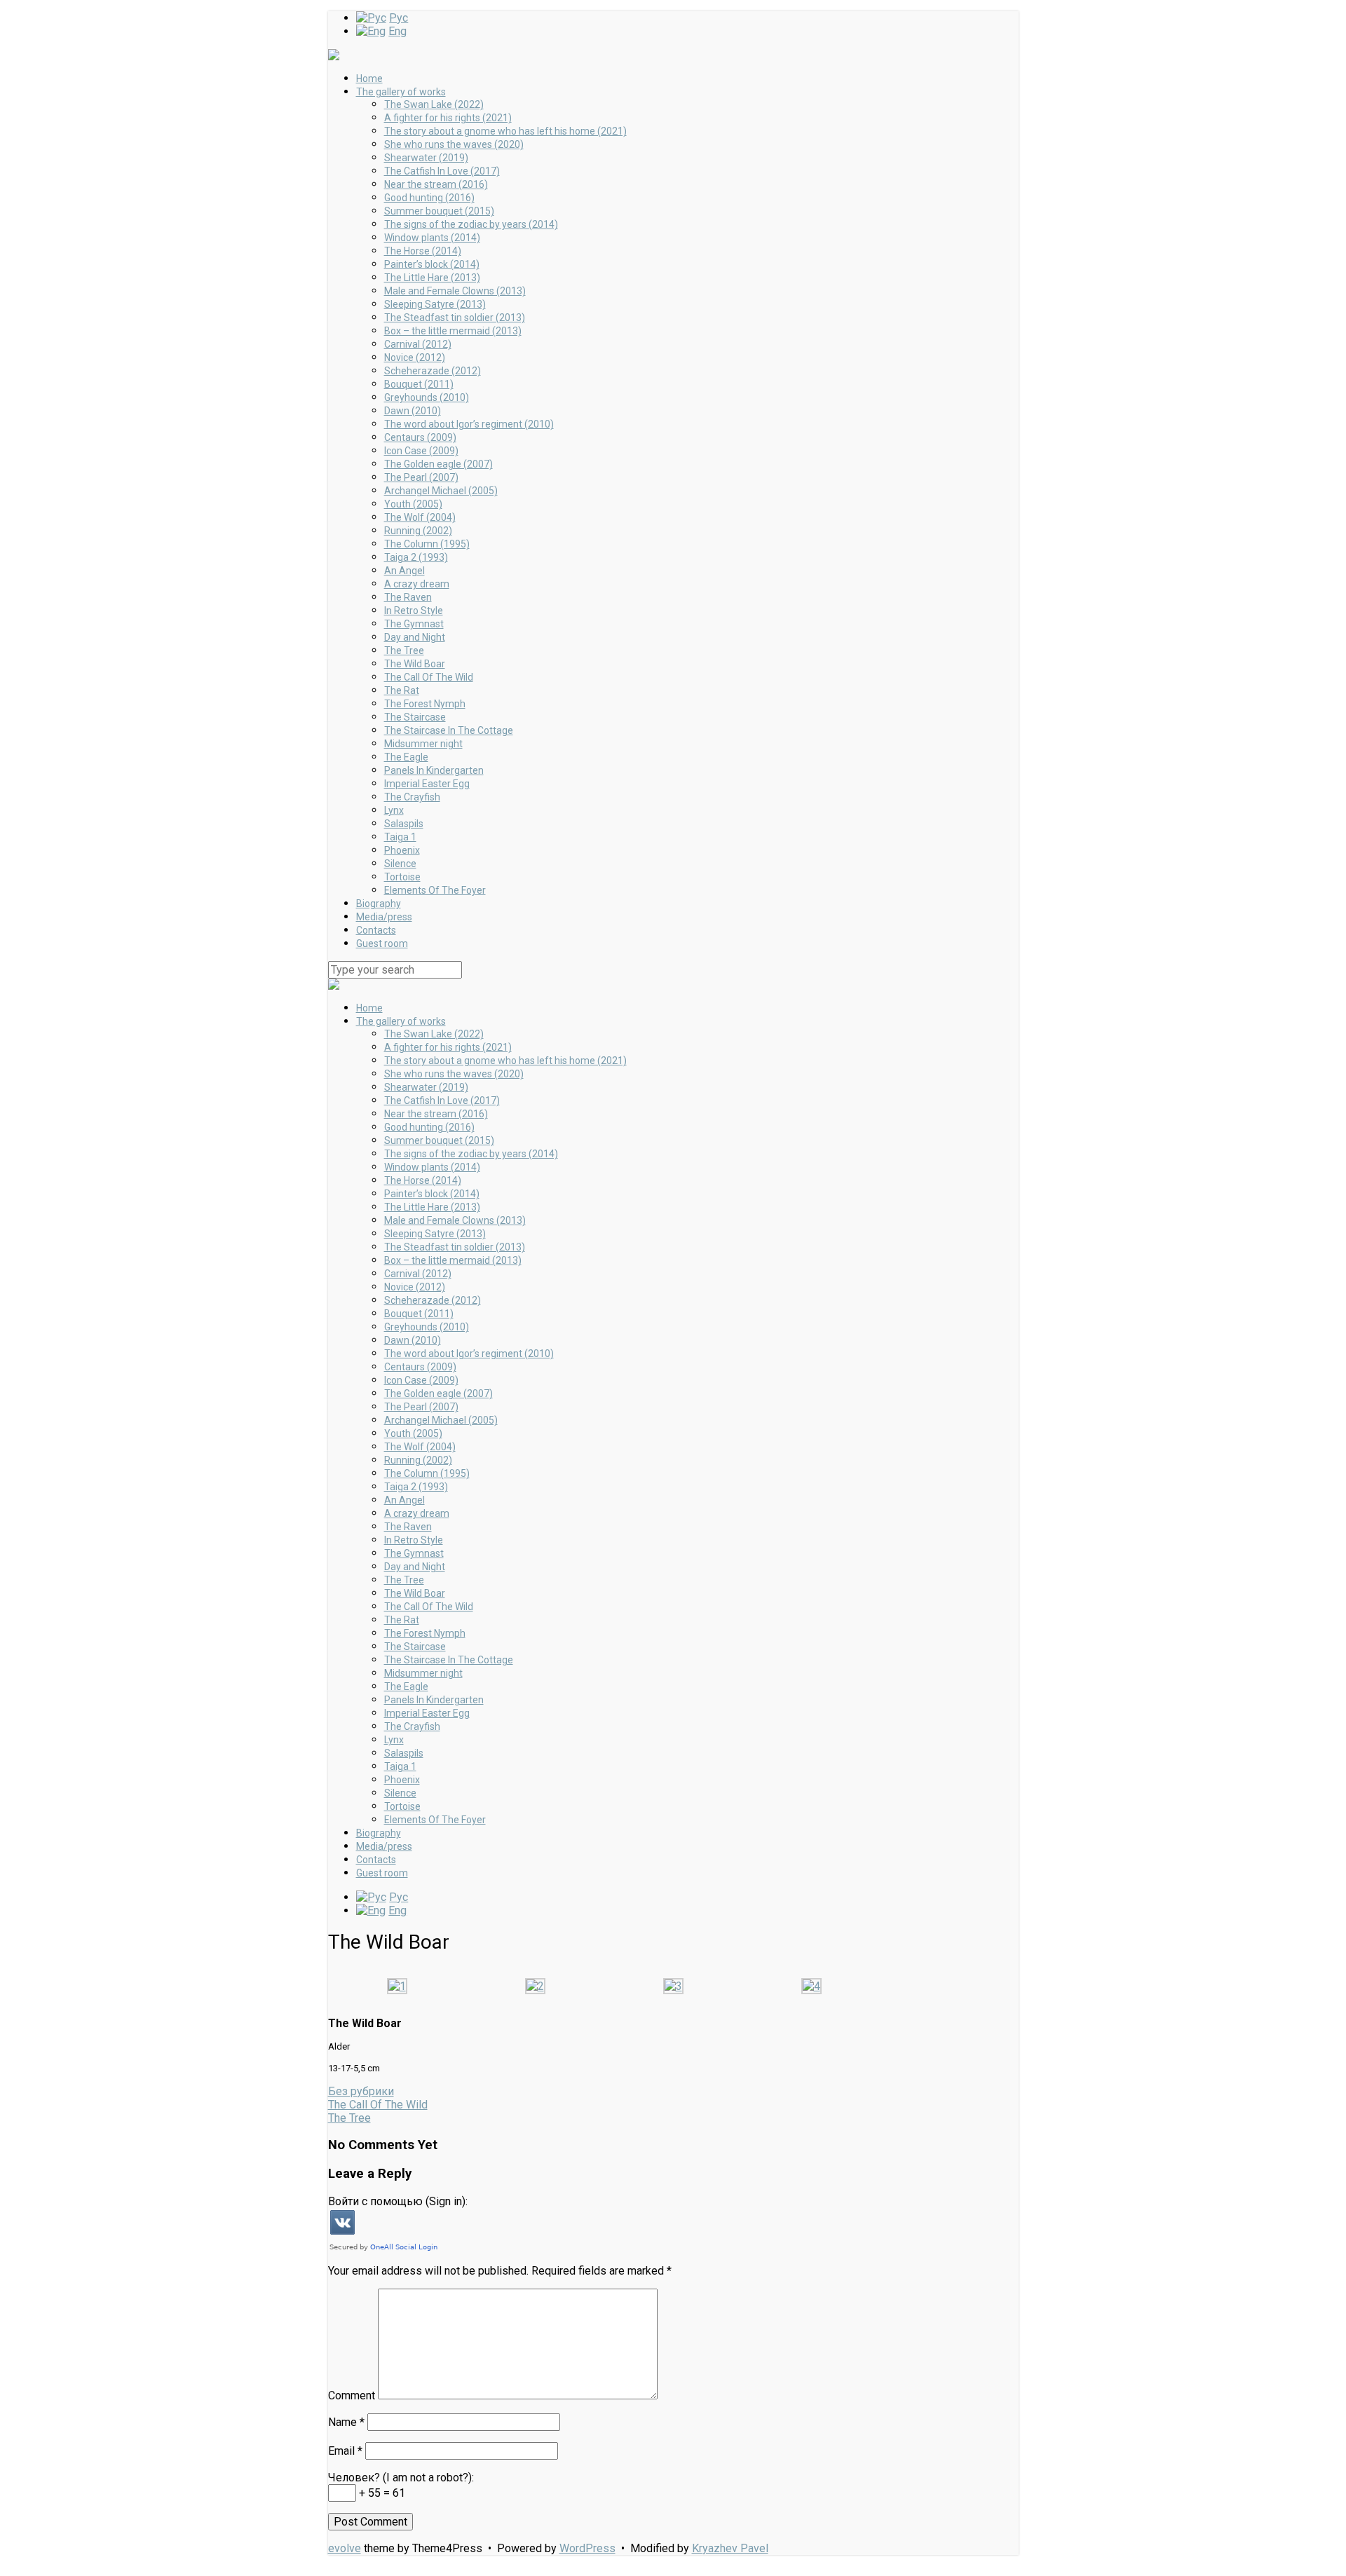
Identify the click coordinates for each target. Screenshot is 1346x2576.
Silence (400, 864)
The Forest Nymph (425, 704)
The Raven (408, 597)
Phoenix (402, 850)
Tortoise (402, 877)
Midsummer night (423, 744)
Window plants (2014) (432, 238)
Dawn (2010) (413, 411)
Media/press (384, 917)
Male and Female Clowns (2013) (455, 291)
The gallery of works (401, 92)
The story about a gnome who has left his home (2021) (505, 131)
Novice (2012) (415, 357)
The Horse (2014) (423, 251)
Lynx (394, 810)
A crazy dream (417, 584)
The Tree (404, 650)
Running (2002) (418, 531)
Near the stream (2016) (436, 184)
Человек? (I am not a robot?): (401, 2478)
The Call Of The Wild (429, 677)
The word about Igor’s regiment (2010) (469, 424)
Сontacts (376, 930)
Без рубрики (361, 2091)
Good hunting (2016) (429, 198)
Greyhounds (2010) (427, 397)
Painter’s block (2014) (432, 264)
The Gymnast (414, 624)
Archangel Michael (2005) (441, 491)
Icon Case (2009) (421, 451)
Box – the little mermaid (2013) (453, 331)
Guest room (382, 943)
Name (346, 2422)
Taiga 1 (400, 837)
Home (369, 79)
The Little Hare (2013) (432, 278)
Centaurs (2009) (420, 437)
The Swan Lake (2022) (434, 104)
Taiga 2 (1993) (416, 557)
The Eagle (406, 757)
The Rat (402, 690)
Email (345, 2451)
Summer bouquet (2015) (439, 211)
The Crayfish (412, 797)
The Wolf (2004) (420, 517)
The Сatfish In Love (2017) (442, 171)
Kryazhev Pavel (730, 2548)
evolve (345, 2548)
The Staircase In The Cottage (449, 730)
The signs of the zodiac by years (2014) (471, 224)
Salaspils (404, 824)
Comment (352, 2396)
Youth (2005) (413, 504)
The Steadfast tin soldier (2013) (455, 318)
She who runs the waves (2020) (454, 144)
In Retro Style (414, 611)
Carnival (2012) (418, 344)
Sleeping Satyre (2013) (435, 304)
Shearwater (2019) (426, 158)
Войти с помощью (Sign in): (398, 2201)
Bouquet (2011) (419, 384)
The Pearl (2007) (421, 477)
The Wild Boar (415, 664)
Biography (379, 904)
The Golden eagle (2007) (439, 464)
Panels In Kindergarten (434, 770)
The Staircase (415, 717)
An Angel (405, 571)
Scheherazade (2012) (433, 371)
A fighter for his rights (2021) (448, 118)
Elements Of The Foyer (435, 890)
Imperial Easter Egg (427, 784)
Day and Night (415, 637)
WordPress (587, 2548)
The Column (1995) (427, 544)
